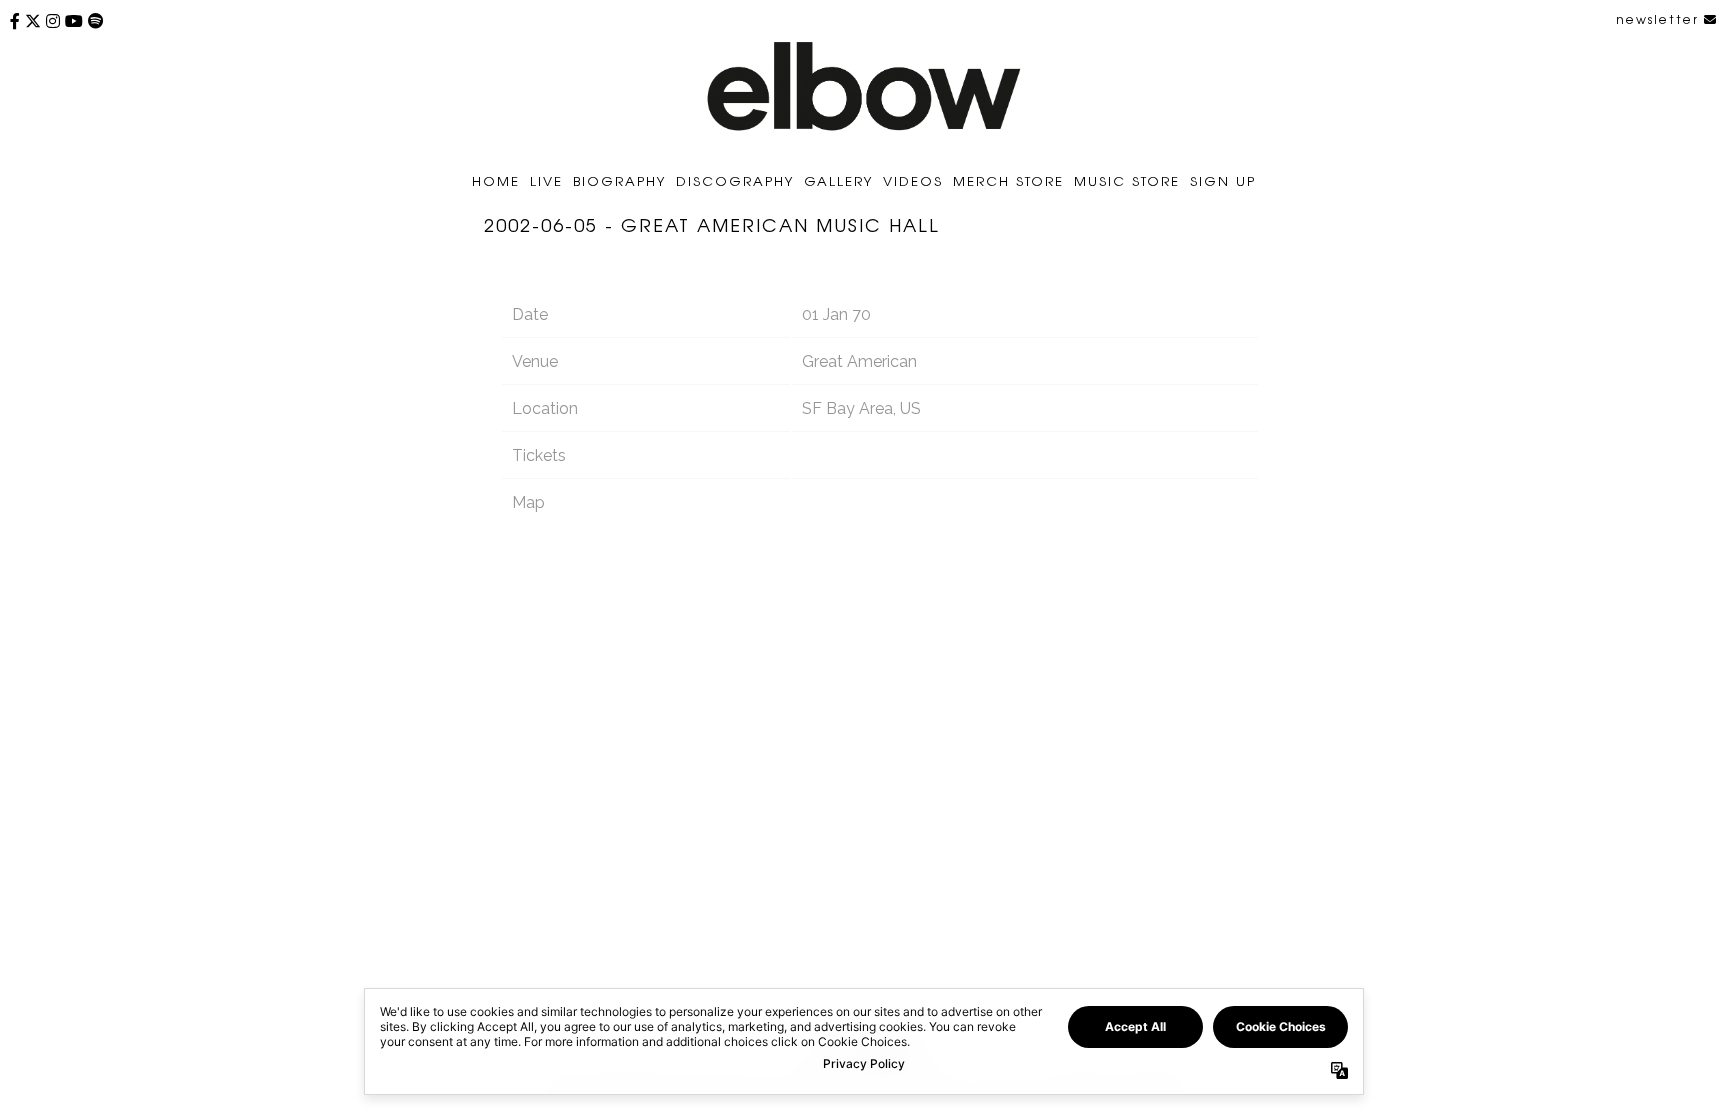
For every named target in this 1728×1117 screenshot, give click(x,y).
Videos (913, 180)
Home (496, 180)
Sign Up (1223, 180)
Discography (735, 180)
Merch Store (1008, 180)
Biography (619, 180)
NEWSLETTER (1660, 19)
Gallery (838, 180)
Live (546, 180)
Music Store (1127, 180)
